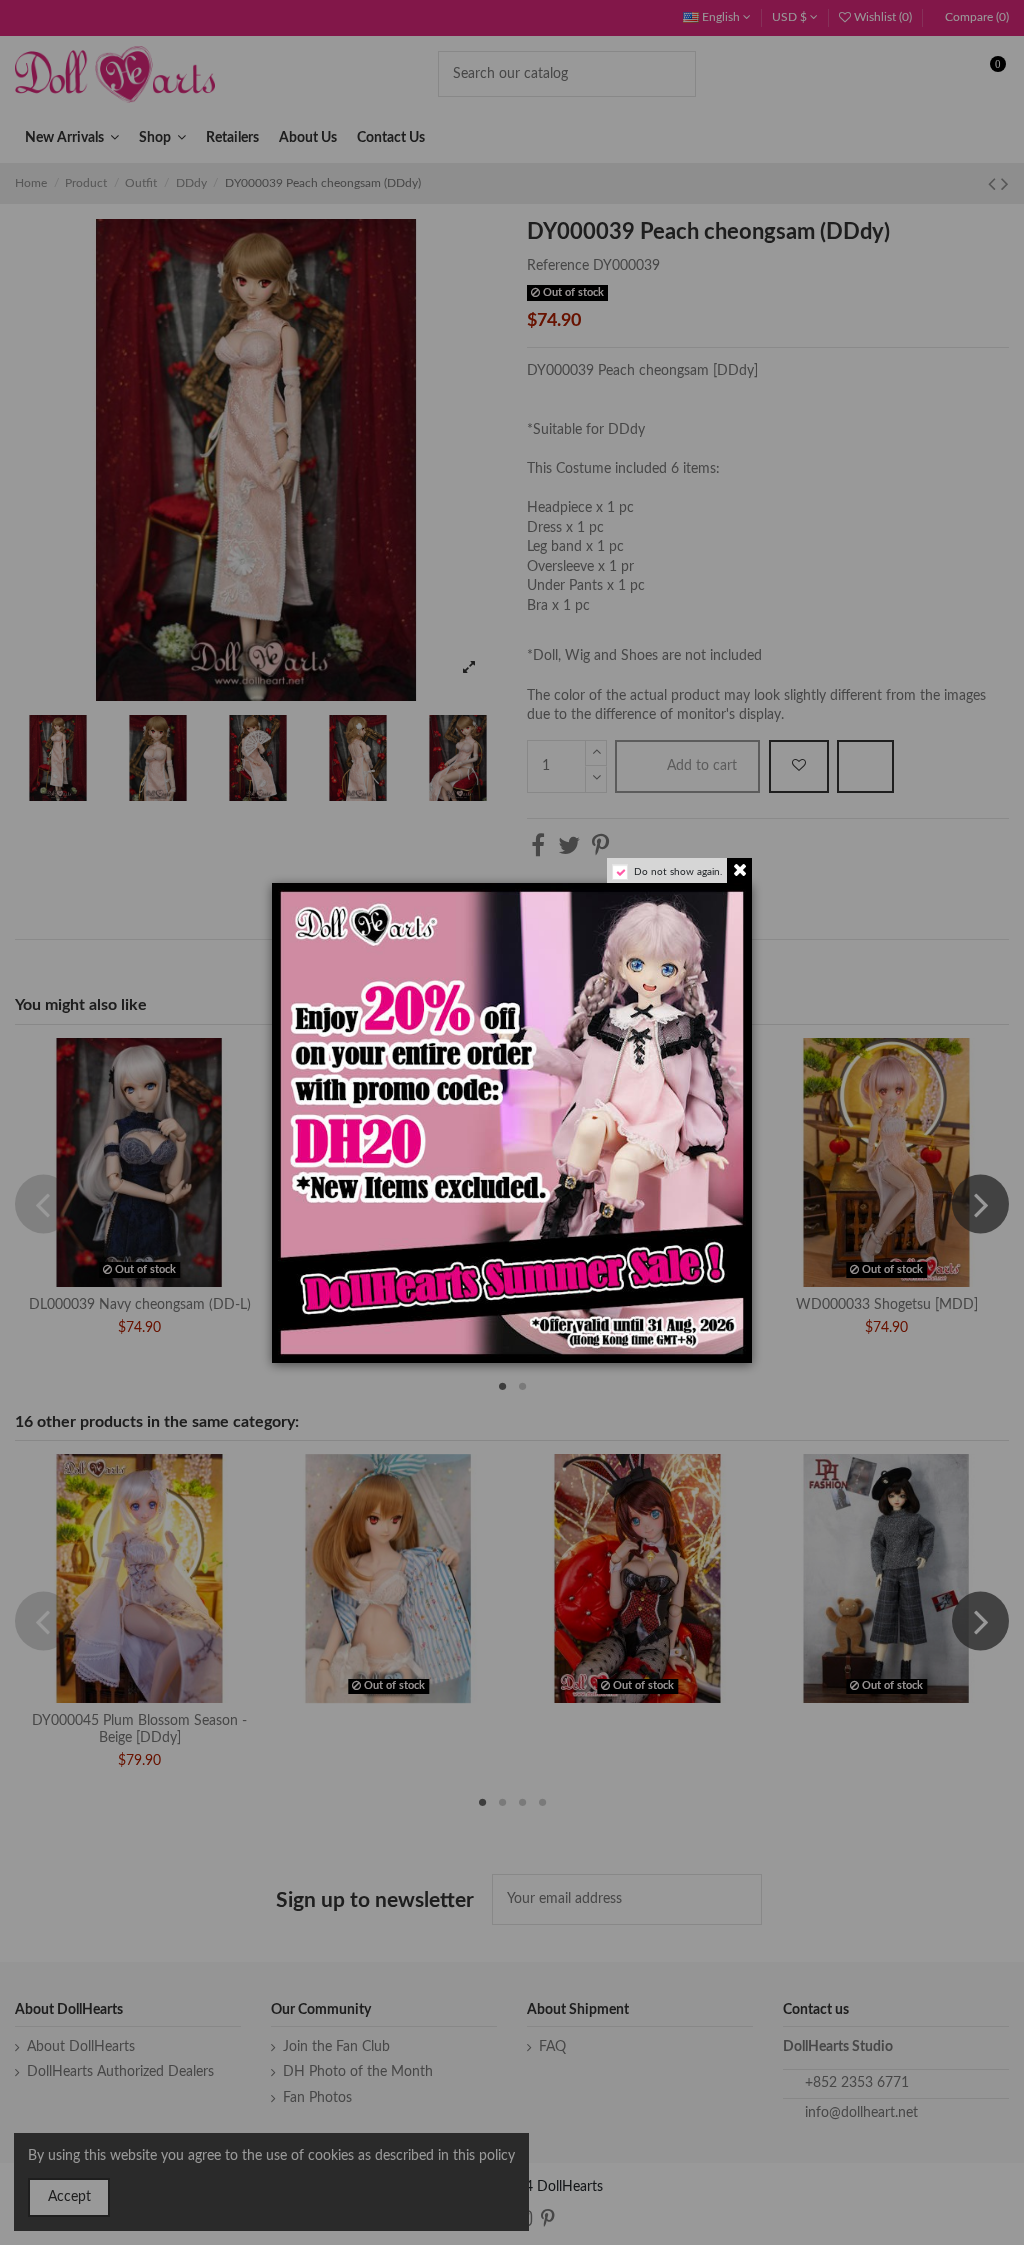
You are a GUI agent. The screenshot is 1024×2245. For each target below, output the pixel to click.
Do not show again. (678, 872)
